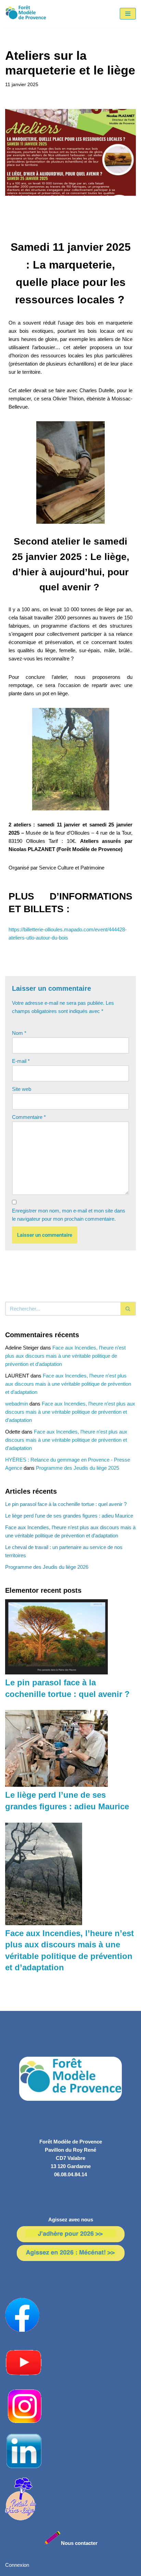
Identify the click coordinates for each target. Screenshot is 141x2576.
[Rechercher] (128, 1309)
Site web (22, 1089)
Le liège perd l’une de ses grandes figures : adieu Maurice (69, 1516)
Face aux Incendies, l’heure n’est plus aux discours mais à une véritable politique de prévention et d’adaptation (65, 1356)
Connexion (17, 2565)
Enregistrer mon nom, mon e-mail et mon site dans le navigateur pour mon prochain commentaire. (69, 1215)
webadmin (17, 1404)
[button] (70, 226)
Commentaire (29, 1117)
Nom (19, 1033)
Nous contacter (79, 2543)
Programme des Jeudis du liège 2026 (47, 1567)
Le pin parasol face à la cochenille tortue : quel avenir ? (66, 1504)
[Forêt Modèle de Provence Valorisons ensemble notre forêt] (26, 14)
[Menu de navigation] (128, 14)
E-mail (21, 1061)
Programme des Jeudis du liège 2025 (78, 1468)
